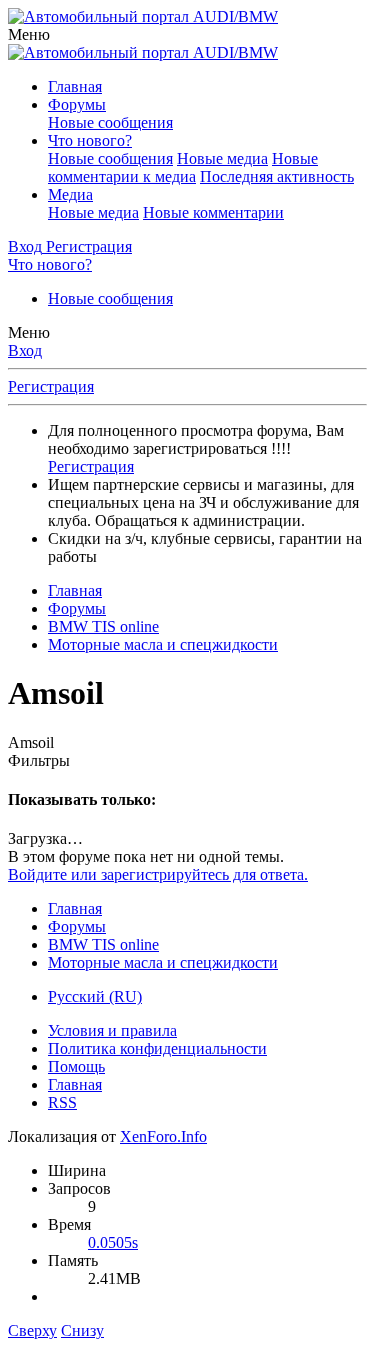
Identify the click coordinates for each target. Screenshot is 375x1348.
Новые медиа (222, 158)
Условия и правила (112, 1030)
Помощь (76, 1066)
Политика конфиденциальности (157, 1048)
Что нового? (90, 140)
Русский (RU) (95, 996)
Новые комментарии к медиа (183, 167)
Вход (25, 350)
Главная (75, 86)
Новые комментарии (213, 212)
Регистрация (51, 386)
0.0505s (113, 1242)
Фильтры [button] (39, 760)
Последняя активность (277, 176)
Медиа (70, 194)
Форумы (77, 104)
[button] (29, 34)
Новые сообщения (110, 122)
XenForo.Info (163, 1136)
